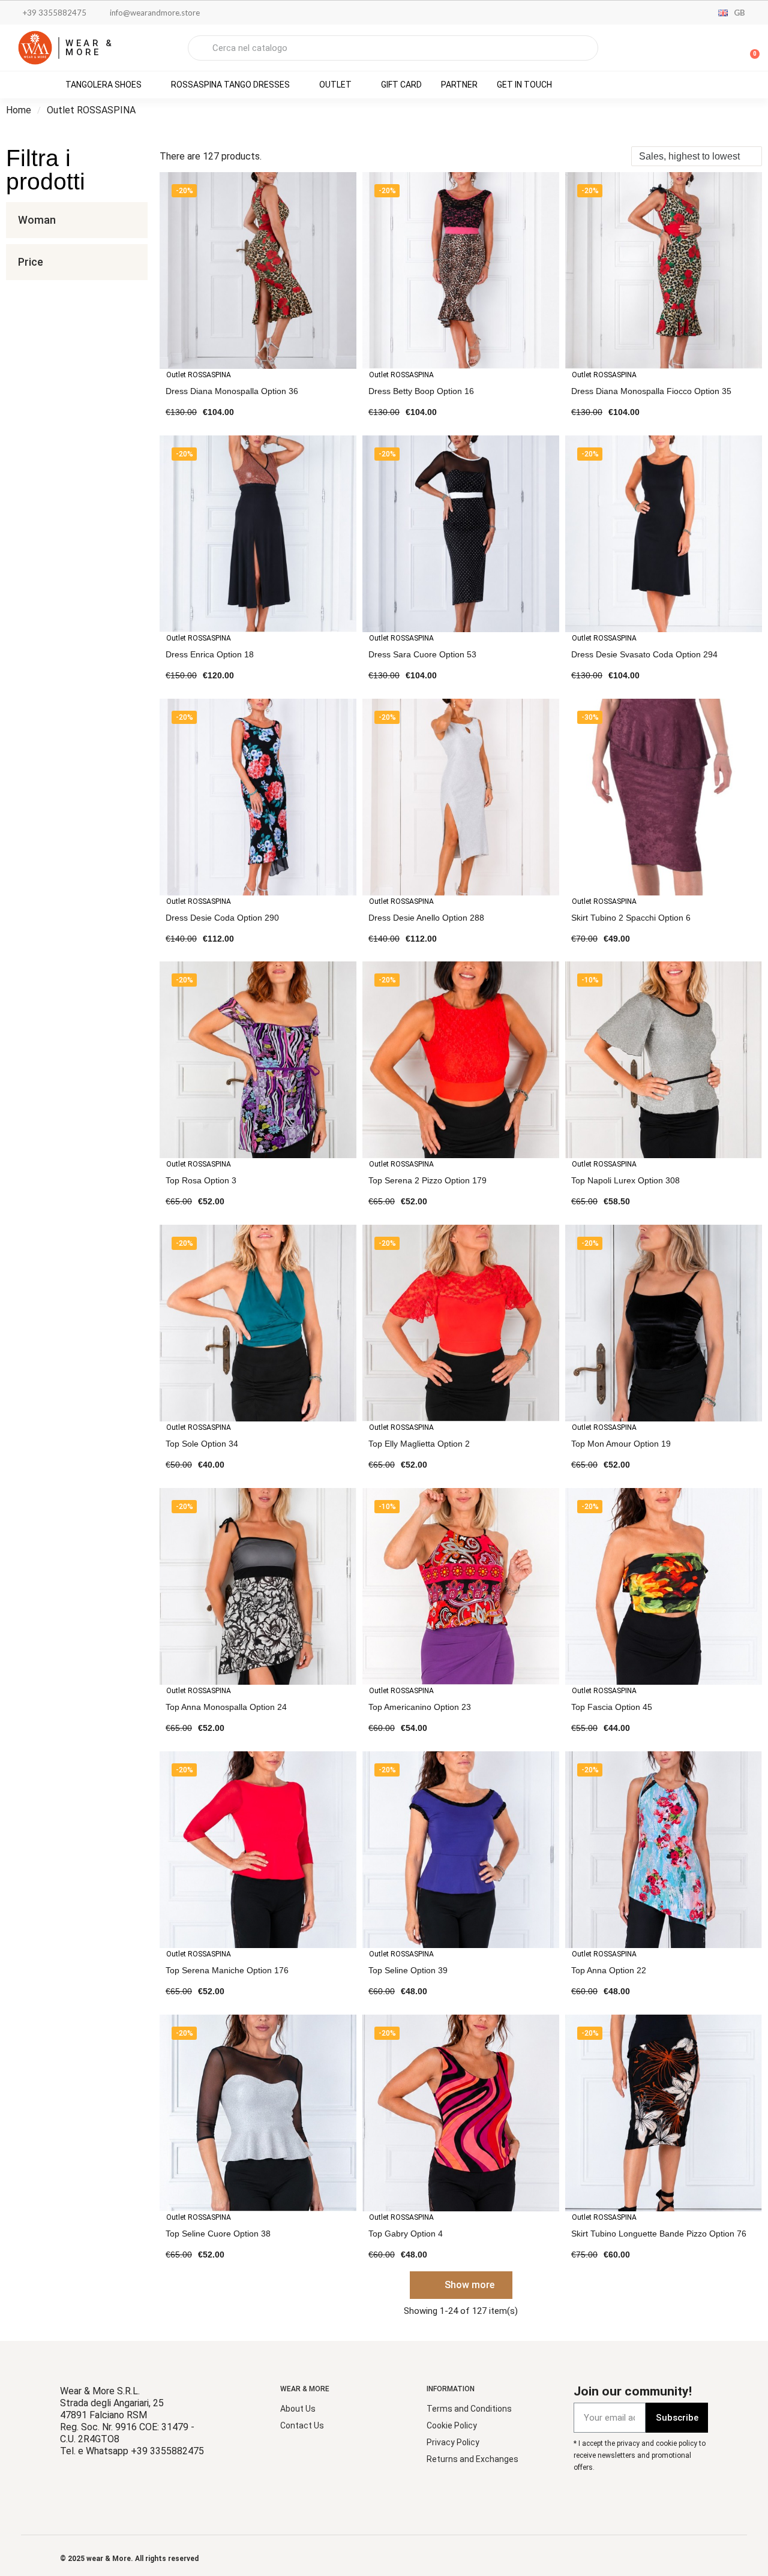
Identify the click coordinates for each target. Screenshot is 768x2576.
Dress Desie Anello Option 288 (426, 918)
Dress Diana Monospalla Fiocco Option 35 (651, 391)
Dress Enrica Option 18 (210, 654)
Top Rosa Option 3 (201, 1180)
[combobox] (393, 48)
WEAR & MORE (90, 48)
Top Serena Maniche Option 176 (227, 1970)
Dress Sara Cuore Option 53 (422, 654)
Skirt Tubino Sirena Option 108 (427, 2496)
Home (19, 110)
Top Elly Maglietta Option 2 (419, 1444)
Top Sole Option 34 (202, 1444)
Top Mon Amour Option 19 (621, 1444)
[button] (749, 48)
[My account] (708, 49)
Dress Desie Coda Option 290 (222, 918)
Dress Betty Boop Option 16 (421, 391)
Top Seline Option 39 (408, 1970)
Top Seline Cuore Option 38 (218, 2234)
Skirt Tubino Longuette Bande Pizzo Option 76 (659, 2234)
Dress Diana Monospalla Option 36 (232, 391)
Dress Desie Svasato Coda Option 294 (644, 654)
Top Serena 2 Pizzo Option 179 (427, 1180)
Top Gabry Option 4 (406, 2234)
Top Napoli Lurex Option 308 (625, 1180)
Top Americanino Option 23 (420, 1707)
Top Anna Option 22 (609, 1970)
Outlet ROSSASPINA (199, 375)
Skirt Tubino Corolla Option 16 (223, 2496)
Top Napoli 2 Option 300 (617, 2496)
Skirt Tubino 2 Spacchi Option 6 (631, 918)
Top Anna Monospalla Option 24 (226, 1707)
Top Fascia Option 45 (612, 1707)
